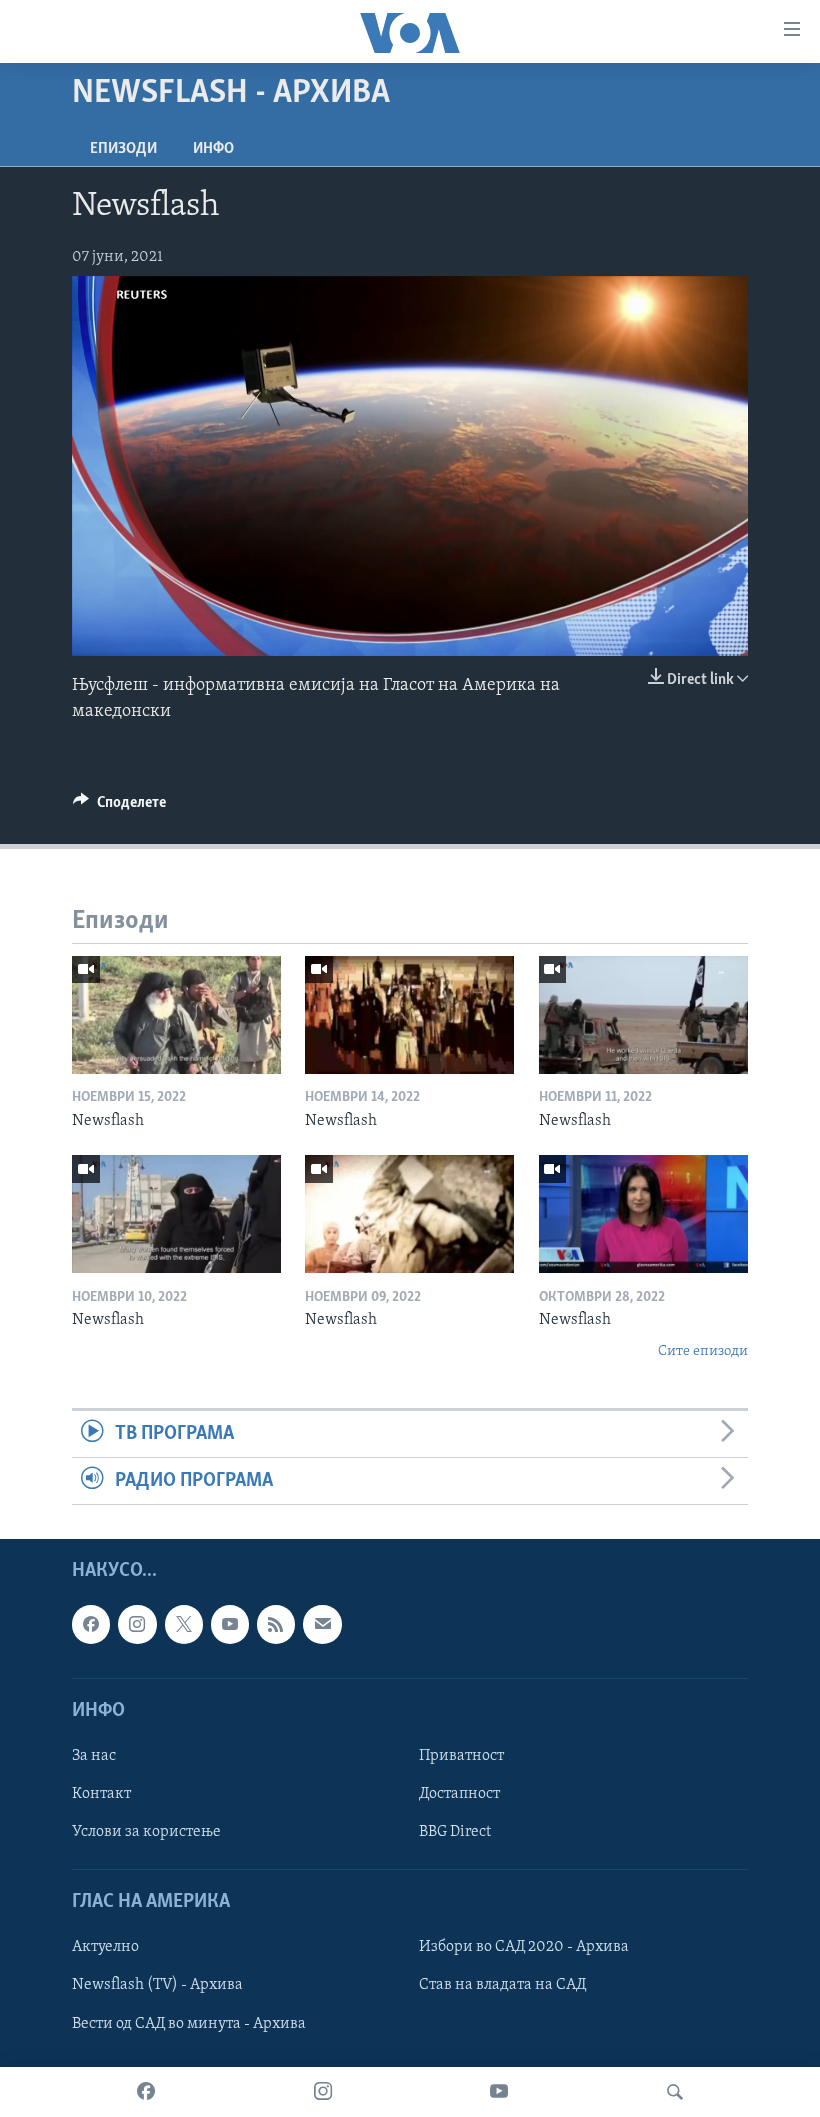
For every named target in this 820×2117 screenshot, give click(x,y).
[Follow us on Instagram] (137, 1625)
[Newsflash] (176, 1015)
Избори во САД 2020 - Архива (524, 1948)
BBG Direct (455, 1832)
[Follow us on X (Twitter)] (184, 1625)
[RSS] (276, 1625)
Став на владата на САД (502, 1986)
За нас (94, 1756)
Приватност (461, 1756)
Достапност (459, 1794)
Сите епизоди (703, 1351)
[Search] (675, 2092)
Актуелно (105, 1948)
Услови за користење (146, 1832)
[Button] (119, 807)
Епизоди (123, 149)
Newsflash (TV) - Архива (157, 1986)
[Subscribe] (322, 1625)
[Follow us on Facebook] (91, 1625)
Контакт (101, 1794)
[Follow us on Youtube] (230, 1625)
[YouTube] (499, 2092)
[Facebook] (146, 2092)
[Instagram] (323, 2092)
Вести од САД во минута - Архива (189, 2024)
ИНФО (213, 149)
